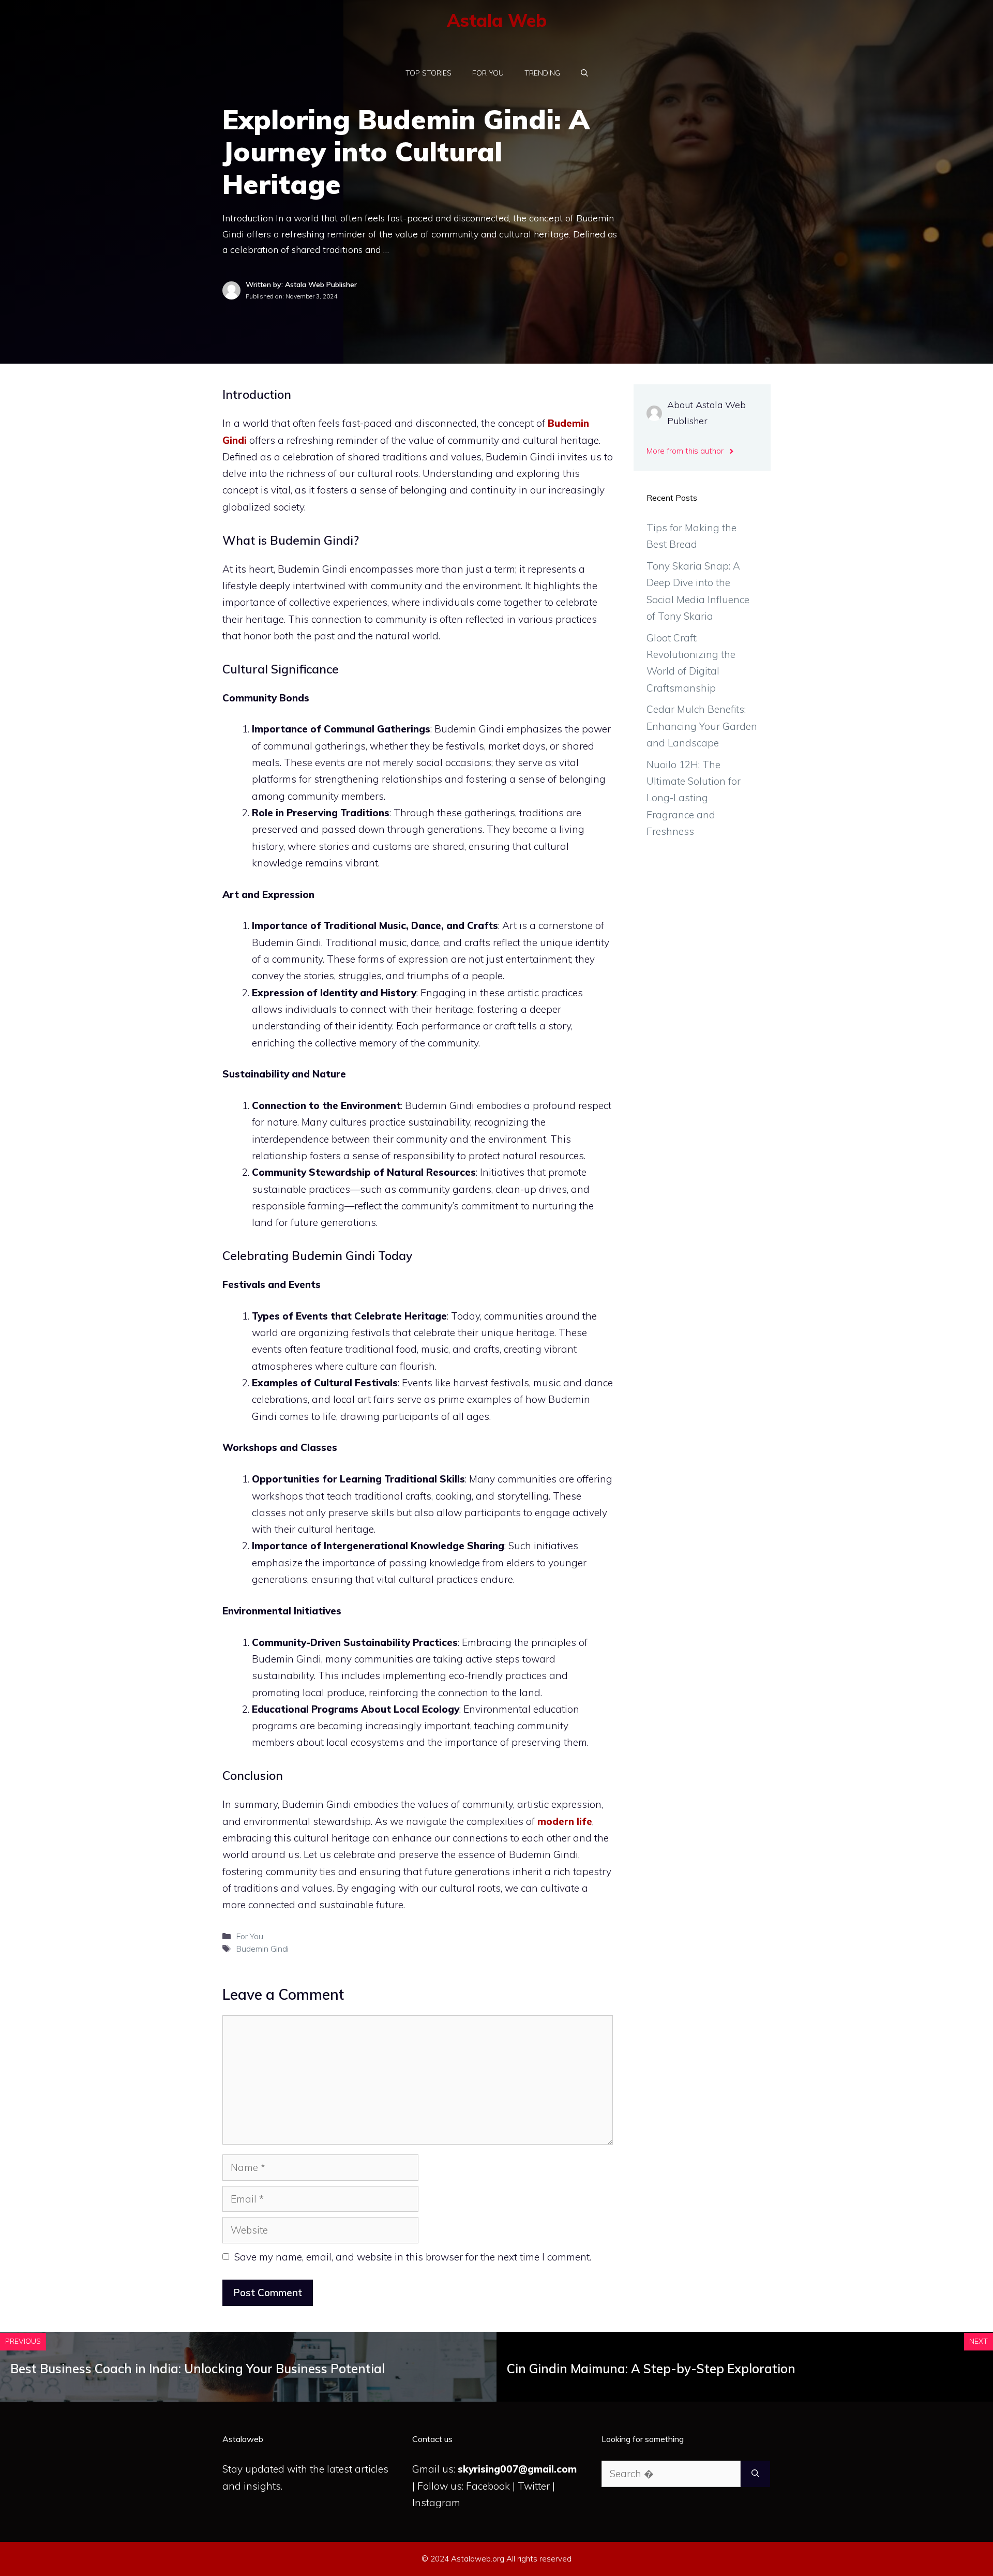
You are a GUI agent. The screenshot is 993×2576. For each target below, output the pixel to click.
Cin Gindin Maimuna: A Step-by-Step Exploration (651, 2369)
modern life (565, 1821)
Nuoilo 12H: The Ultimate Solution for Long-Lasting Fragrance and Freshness (694, 798)
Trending (542, 73)
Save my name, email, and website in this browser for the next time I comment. (413, 2257)
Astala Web (497, 20)
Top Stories (428, 73)
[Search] (755, 2474)
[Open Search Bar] (584, 73)
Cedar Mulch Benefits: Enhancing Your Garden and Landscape (702, 726)
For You (488, 73)
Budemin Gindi (262, 1949)
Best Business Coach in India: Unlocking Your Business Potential (198, 2369)
